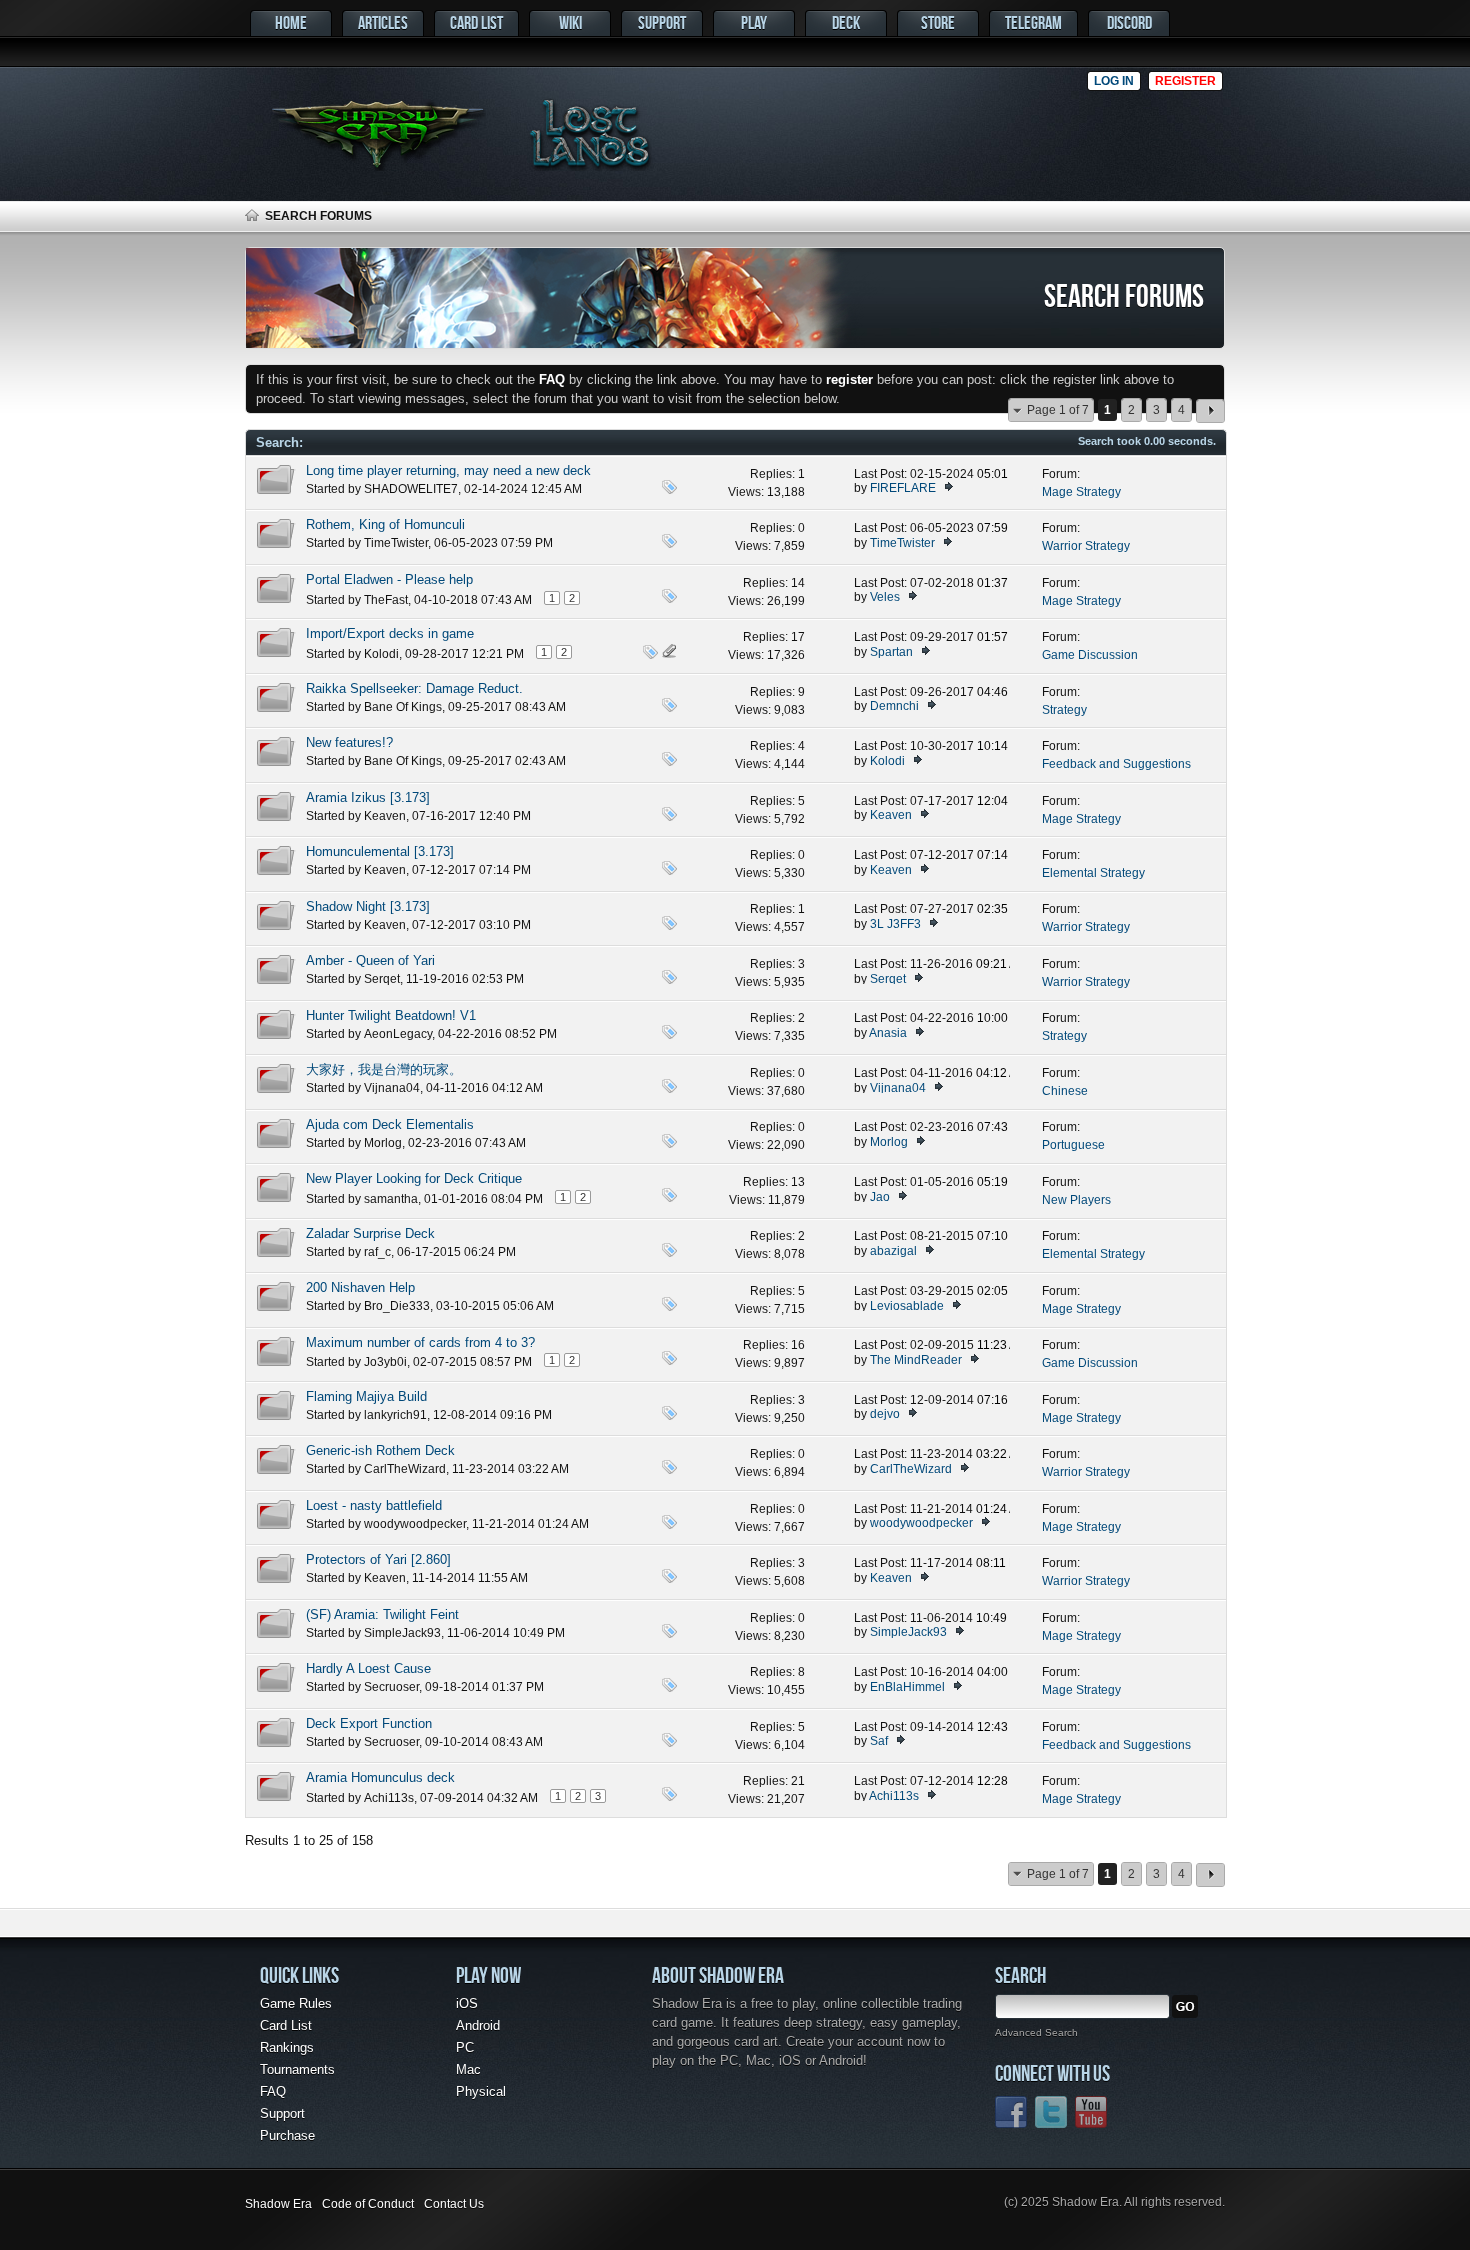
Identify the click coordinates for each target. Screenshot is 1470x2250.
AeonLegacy (398, 1034)
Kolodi (381, 654)
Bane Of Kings (403, 707)
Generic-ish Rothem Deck (380, 1450)
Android (478, 2025)
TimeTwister (396, 543)
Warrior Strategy (1086, 546)
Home (291, 22)
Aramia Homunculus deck (380, 1777)
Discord (1129, 22)
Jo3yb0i (385, 1362)
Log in (1114, 81)
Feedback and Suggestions (1116, 764)
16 (798, 1345)
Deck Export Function (369, 1723)
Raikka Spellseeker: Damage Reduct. (414, 688)
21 (798, 1781)
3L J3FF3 (895, 924)
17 (798, 637)
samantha (391, 1199)
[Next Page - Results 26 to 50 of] (1210, 411)
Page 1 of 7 (1058, 410)
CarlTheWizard (405, 1469)
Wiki (570, 22)
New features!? (349, 742)
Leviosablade (907, 1306)
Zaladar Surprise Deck (370, 1233)
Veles (885, 597)
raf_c (377, 1252)
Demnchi (894, 706)
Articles (383, 22)
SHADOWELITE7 (411, 489)
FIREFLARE (903, 488)
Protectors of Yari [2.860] (378, 1559)
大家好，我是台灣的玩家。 (384, 1069)
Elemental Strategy (1093, 873)
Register (1185, 81)
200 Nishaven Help (360, 1287)
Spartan (891, 652)
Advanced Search (1036, 2032)
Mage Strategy (1081, 492)
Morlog (383, 1143)
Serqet (382, 979)
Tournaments (297, 2069)
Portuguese (1073, 1145)
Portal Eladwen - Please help (389, 579)
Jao (880, 1197)
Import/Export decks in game (390, 633)
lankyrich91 (395, 1415)
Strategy (1064, 710)
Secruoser (391, 1687)
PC (465, 2047)
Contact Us (454, 2204)
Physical (481, 2091)
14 (798, 583)
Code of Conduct (368, 2204)
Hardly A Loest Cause (368, 1668)
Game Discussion (1090, 655)
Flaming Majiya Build (366, 1396)
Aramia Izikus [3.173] (368, 797)
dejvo (885, 1414)
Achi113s (389, 1798)
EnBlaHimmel (907, 1687)
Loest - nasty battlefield (374, 1505)
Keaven (385, 816)
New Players (1076, 1200)
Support (662, 22)
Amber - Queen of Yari (370, 960)
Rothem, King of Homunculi (385, 524)
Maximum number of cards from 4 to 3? (420, 1342)
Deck (846, 22)
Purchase (287, 2135)
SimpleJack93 (402, 1633)
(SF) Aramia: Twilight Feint (382, 1614)
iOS (467, 2003)
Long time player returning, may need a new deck (448, 470)
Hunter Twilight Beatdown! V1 (391, 1015)
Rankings (287, 2047)
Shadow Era (278, 2204)
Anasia (888, 1033)
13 (798, 1182)
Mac (468, 2069)
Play (754, 22)
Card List (476, 22)
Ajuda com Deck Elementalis (390, 1124)
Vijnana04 (392, 1088)
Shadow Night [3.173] (368, 906)
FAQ (273, 2091)
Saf (879, 1741)
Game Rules (296, 2003)
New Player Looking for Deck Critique (414, 1178)
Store (938, 22)
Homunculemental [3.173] (380, 851)
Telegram (1033, 22)
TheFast (386, 600)
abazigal (893, 1251)
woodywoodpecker (415, 1524)
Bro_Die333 (397, 1306)
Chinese (1065, 1091)
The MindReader (916, 1360)
